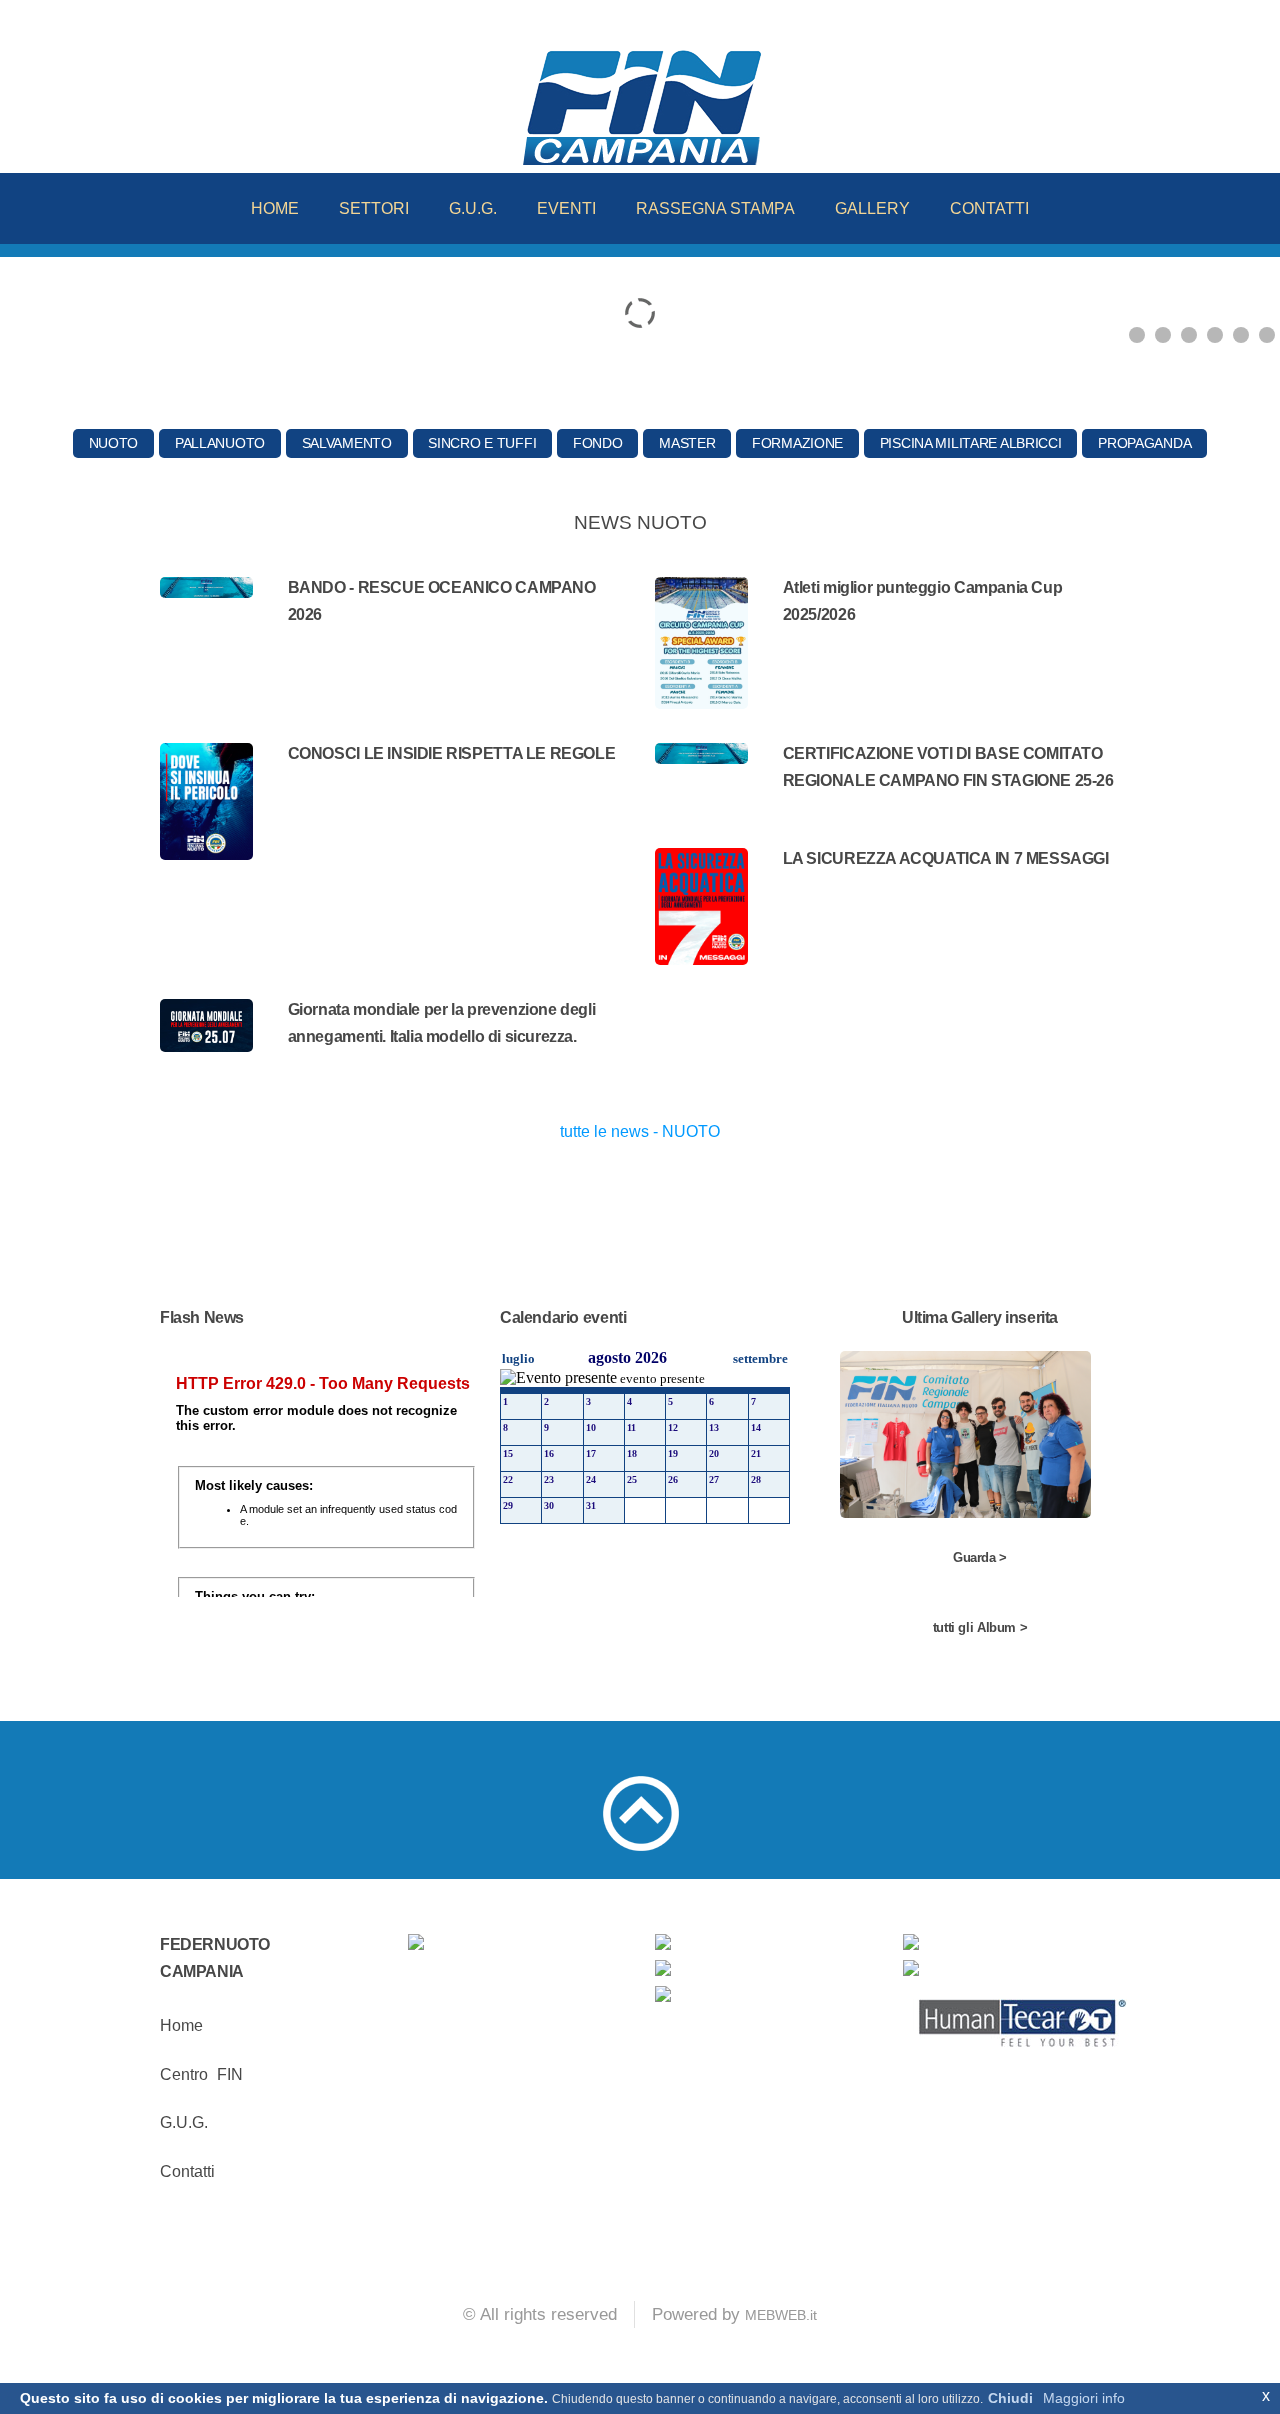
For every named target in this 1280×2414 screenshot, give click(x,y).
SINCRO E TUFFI (482, 443)
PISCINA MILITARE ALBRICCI (971, 443)
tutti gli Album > (980, 1627)
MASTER (687, 443)
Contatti (187, 2171)
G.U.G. (473, 208)
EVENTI (566, 208)
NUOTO (114, 443)
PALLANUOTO (220, 443)
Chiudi (1010, 2398)
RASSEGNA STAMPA (715, 208)
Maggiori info (1084, 2398)
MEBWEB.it (781, 2315)
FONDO (598, 443)
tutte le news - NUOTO (640, 1131)
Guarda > (980, 1557)
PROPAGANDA (1144, 443)
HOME (275, 208)
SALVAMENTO (347, 443)
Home (181, 2025)
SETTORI (374, 208)
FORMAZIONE (797, 443)
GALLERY (872, 208)
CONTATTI (989, 208)
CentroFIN (201, 2074)
